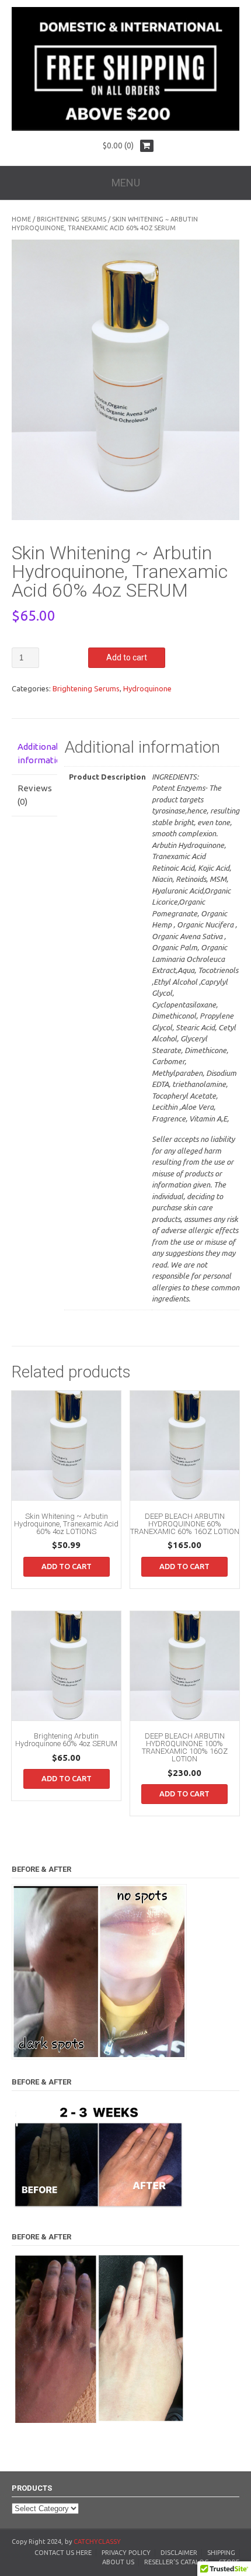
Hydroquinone (147, 688)
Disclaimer (179, 2553)
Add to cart (127, 657)
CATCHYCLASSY (97, 2542)
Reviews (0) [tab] (34, 795)
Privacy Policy (126, 2553)
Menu (126, 183)
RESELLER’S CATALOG (177, 2562)
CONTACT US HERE (63, 2553)
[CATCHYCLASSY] (125, 128)
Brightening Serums (72, 219)
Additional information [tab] (34, 753)
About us (118, 2562)
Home (21, 219)
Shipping (221, 2553)
